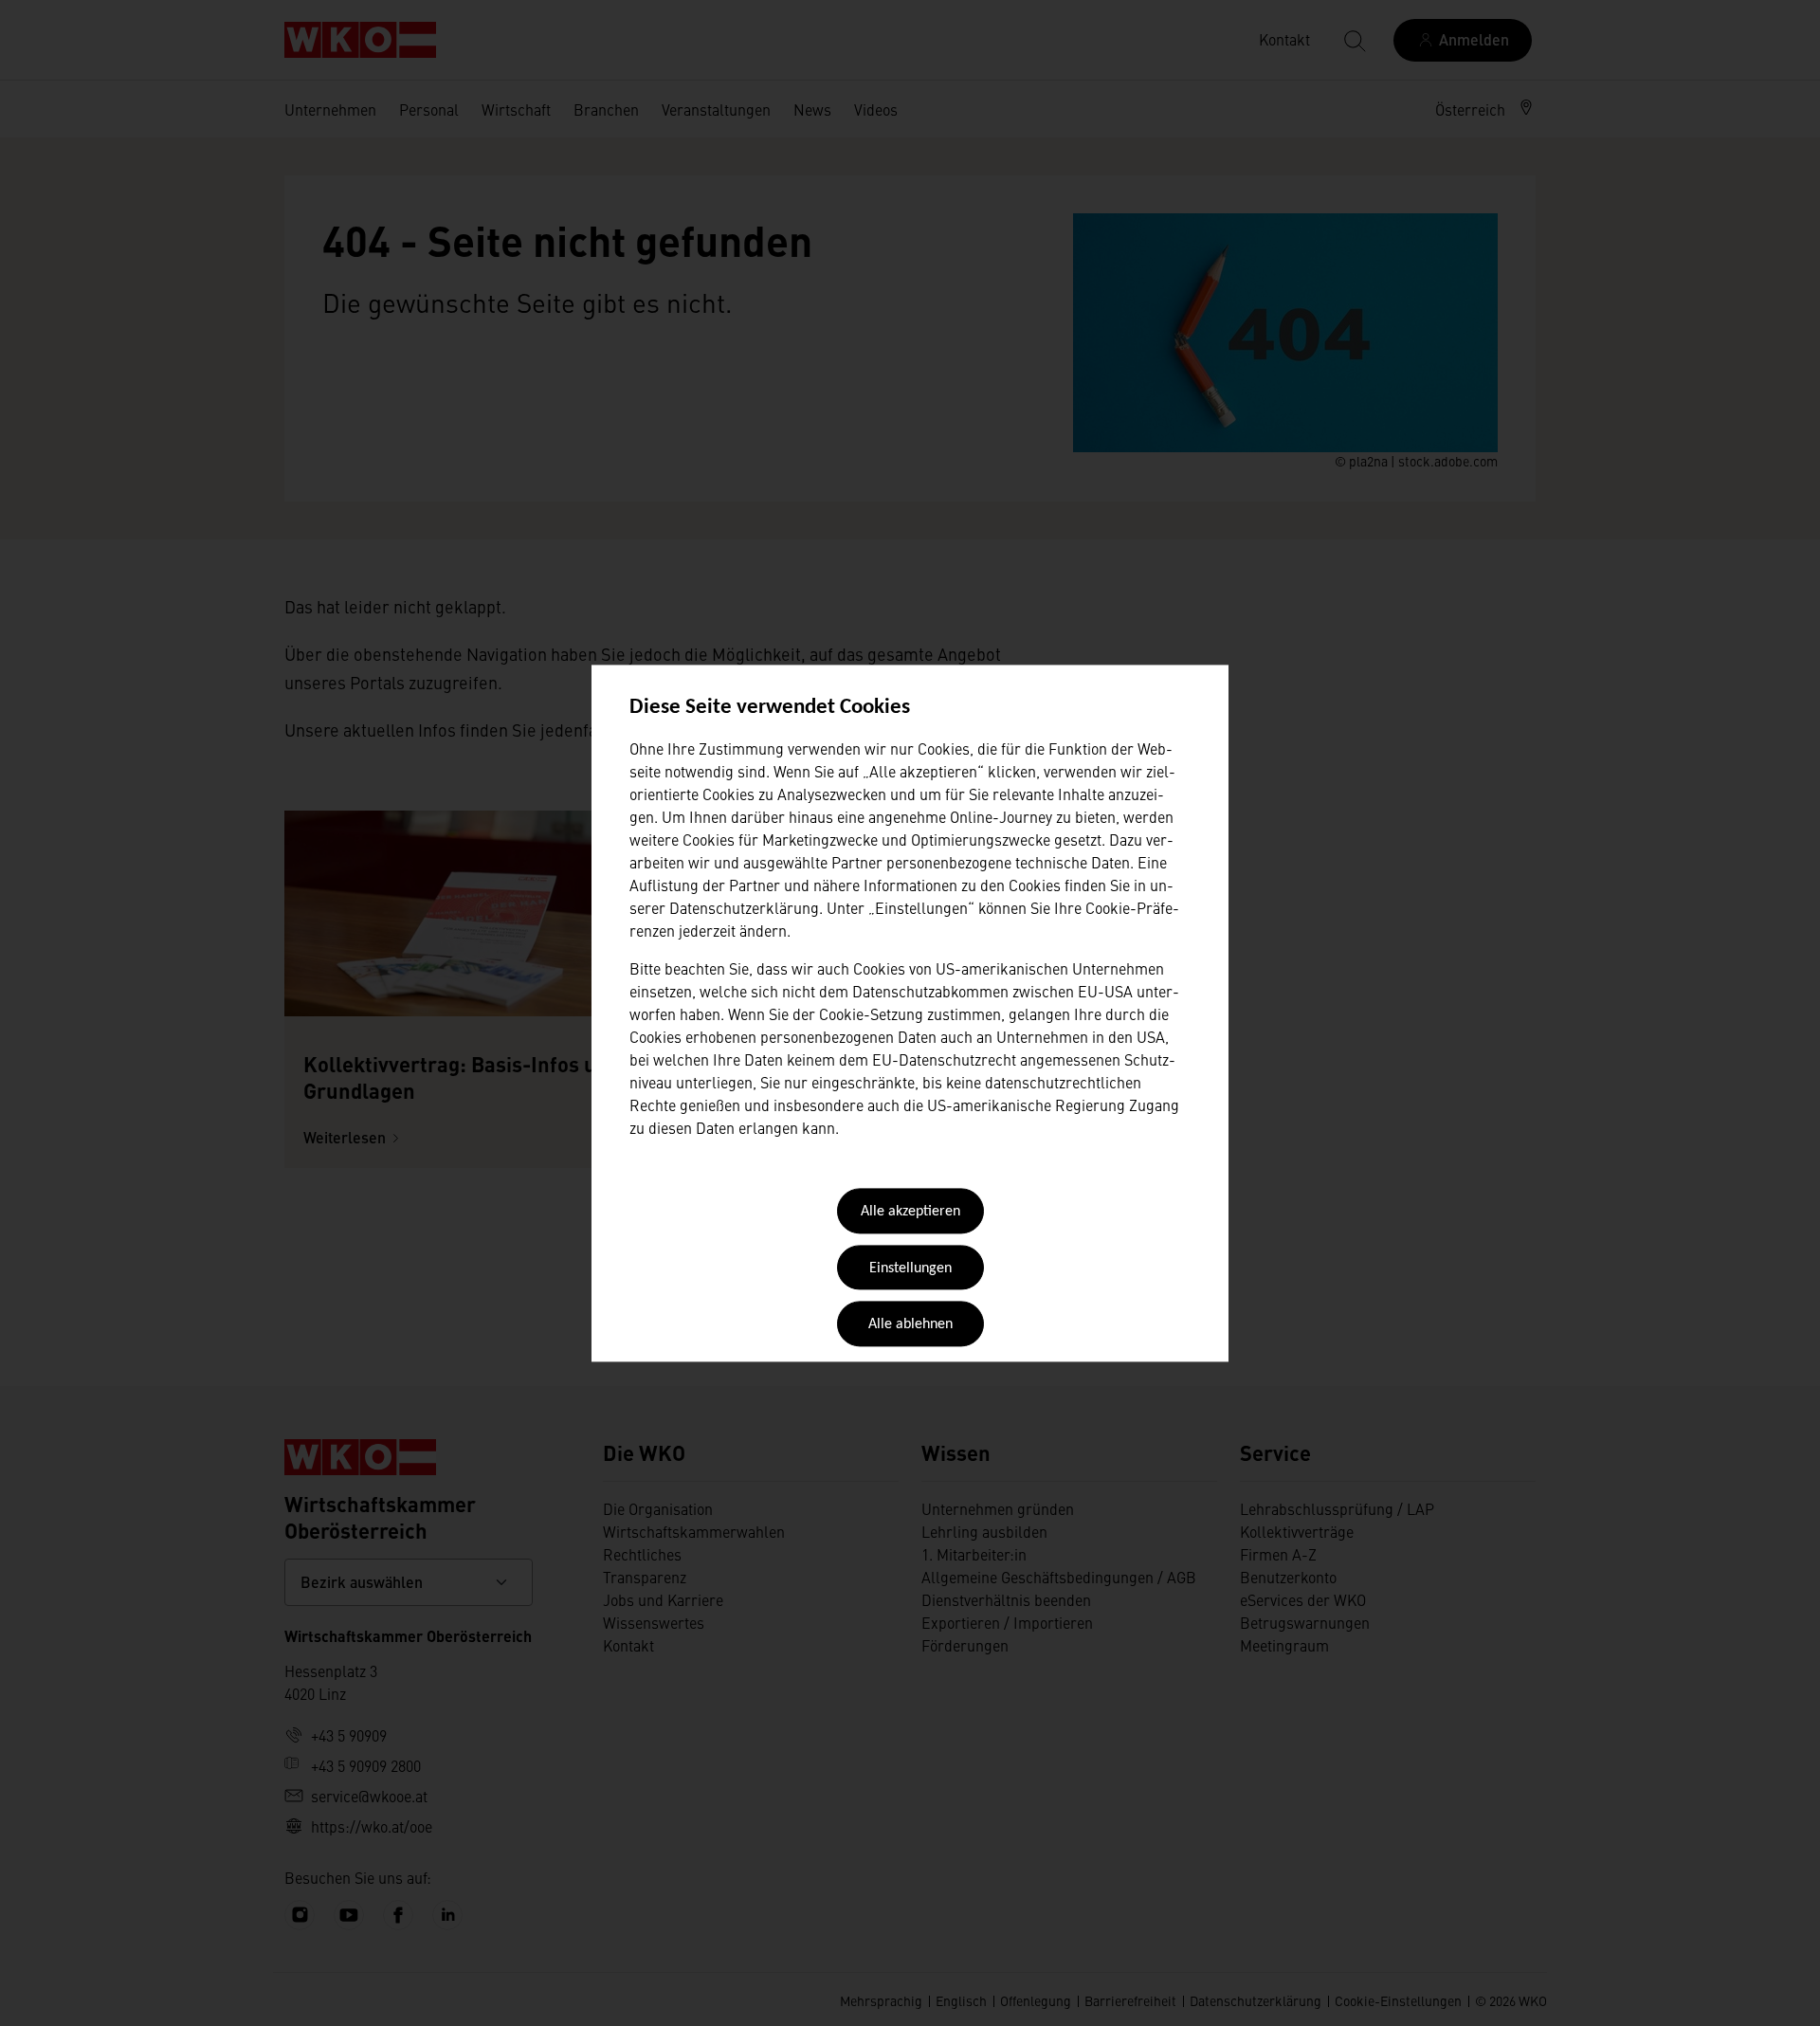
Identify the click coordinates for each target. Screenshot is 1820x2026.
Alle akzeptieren (910, 1213)
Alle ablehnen (910, 1325)
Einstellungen (910, 1269)
